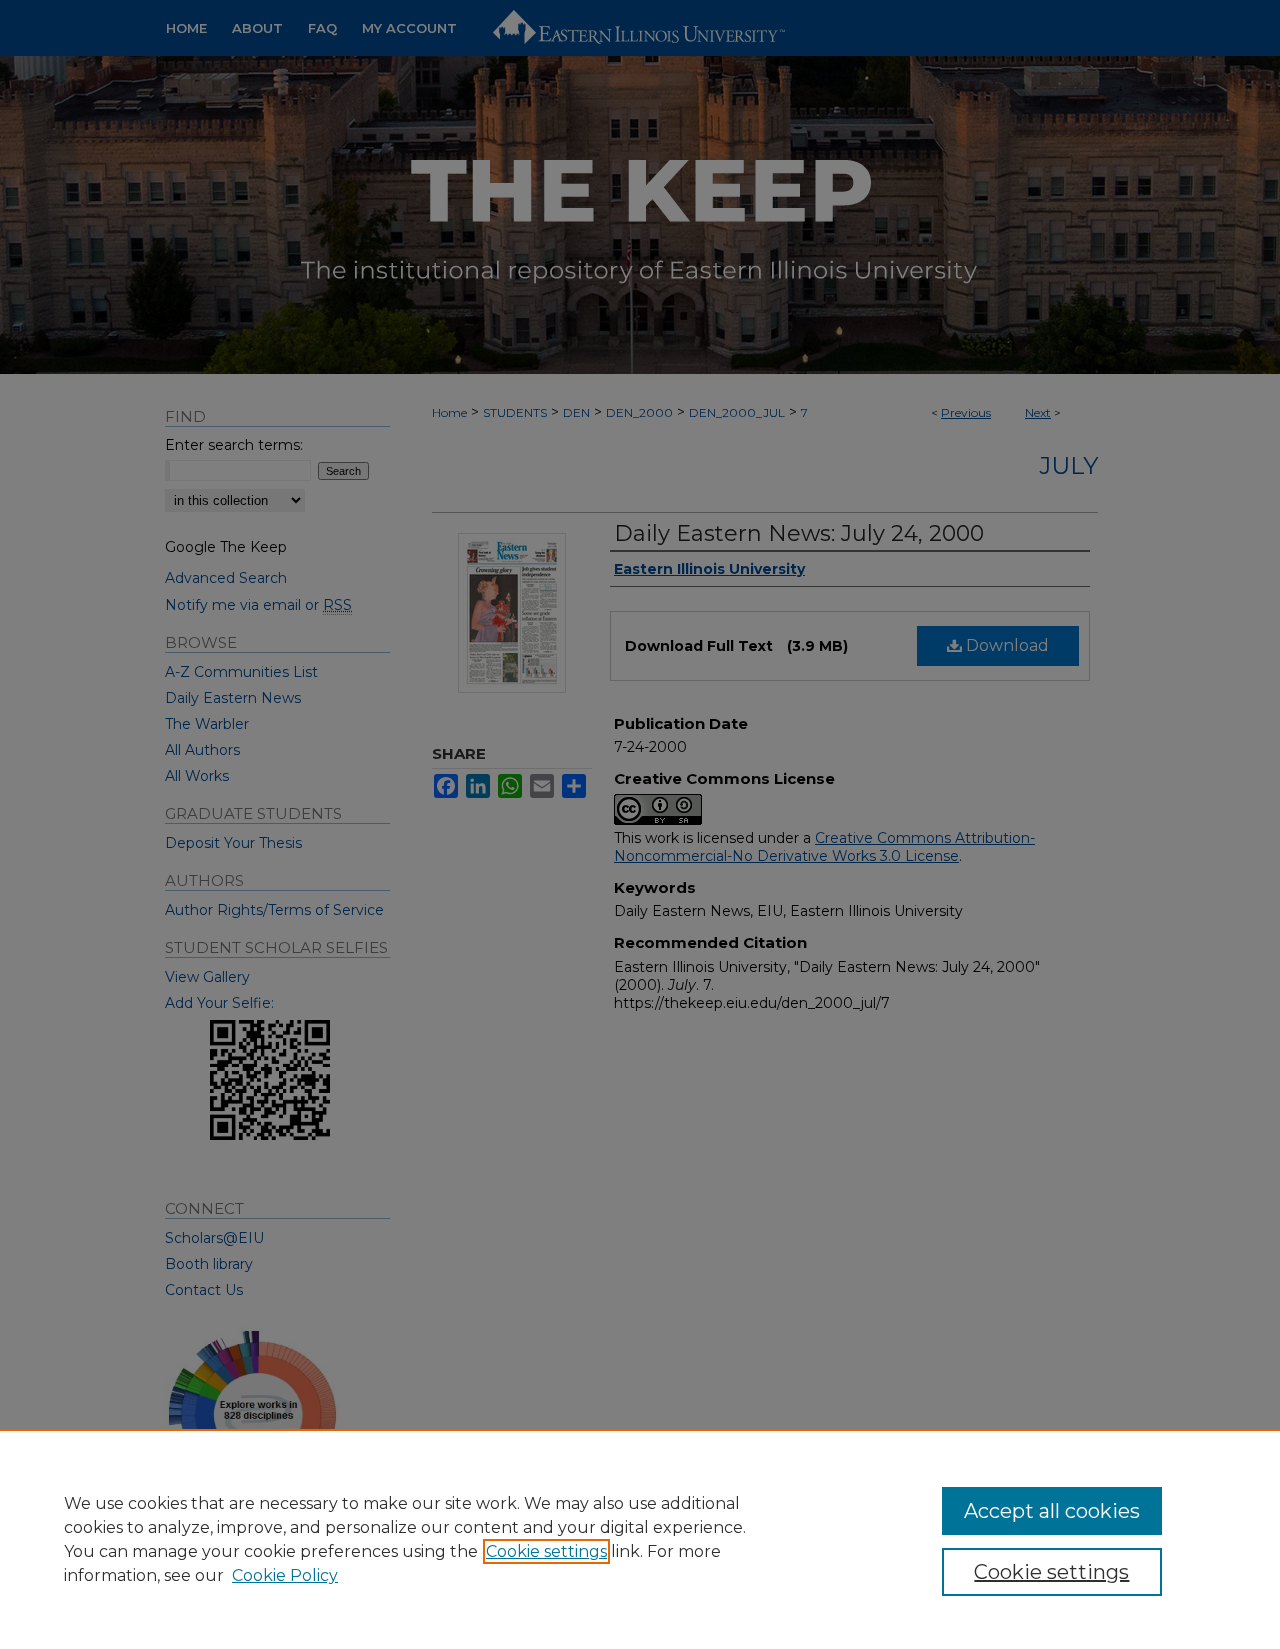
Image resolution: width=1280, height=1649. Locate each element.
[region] (640, 1539)
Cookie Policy (285, 1575)
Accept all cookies (1052, 1511)
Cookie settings (546, 1551)
